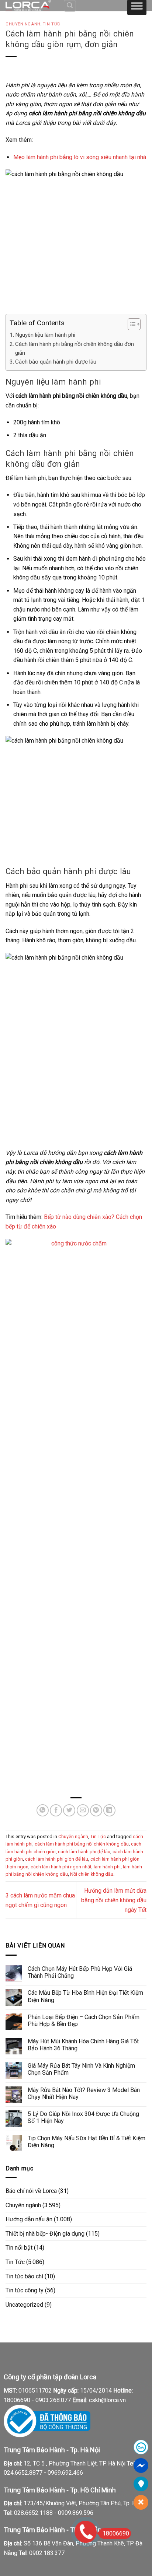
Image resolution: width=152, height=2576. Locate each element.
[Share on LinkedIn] (109, 1810)
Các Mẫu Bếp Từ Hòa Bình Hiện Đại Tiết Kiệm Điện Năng (85, 1996)
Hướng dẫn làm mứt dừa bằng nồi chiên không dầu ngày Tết (114, 1900)
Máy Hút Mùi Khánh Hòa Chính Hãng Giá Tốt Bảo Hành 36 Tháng (83, 2045)
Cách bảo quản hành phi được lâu (56, 362)
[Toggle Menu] (137, 7)
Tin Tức (52, 24)
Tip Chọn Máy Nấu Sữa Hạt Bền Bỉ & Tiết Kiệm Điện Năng (87, 2142)
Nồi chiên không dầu (92, 1874)
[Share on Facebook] (56, 1810)
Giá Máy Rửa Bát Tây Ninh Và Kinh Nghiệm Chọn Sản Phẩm (81, 2069)
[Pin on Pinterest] (96, 1810)
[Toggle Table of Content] (130, 324)
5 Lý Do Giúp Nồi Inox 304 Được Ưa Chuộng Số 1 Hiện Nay (83, 2117)
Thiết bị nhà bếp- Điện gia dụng (45, 2234)
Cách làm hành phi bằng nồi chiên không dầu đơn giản (75, 348)
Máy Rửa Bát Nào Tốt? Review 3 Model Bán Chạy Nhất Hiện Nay (84, 2093)
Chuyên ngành (23, 24)
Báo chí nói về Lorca (31, 2191)
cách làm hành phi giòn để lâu (57, 1859)
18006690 (116, 2533)
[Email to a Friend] (83, 1810)
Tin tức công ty (25, 2290)
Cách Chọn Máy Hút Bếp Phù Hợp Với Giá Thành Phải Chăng (80, 1972)
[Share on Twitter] (69, 1810)
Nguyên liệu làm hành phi (45, 335)
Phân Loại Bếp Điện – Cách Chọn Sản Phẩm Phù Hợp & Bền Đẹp (84, 2021)
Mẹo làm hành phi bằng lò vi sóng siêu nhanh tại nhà (80, 157)
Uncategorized (24, 2305)
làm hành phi (107, 1867)
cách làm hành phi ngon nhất (61, 1867)
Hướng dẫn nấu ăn (29, 2219)
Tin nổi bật (19, 2248)
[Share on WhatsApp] (43, 1810)
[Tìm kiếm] (70, 6)
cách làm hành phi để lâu (84, 1852)
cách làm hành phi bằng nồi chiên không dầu (82, 1844)
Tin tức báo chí (24, 2276)
